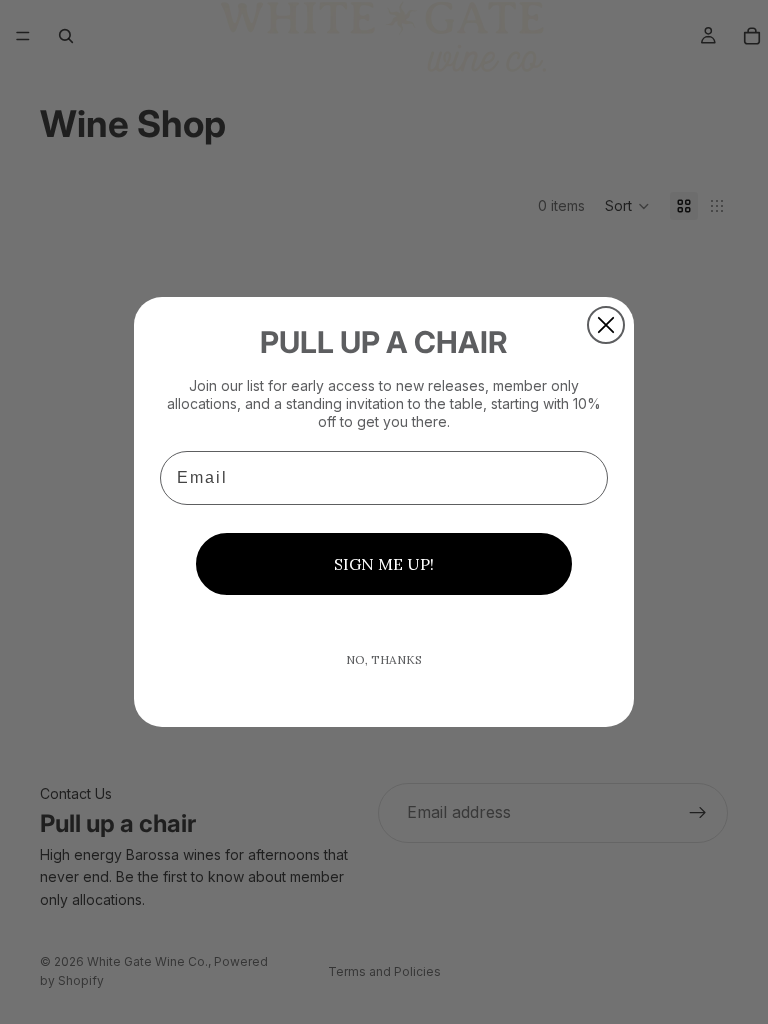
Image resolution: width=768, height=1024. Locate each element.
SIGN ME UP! (384, 564)
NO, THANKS (384, 659)
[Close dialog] (606, 325)
